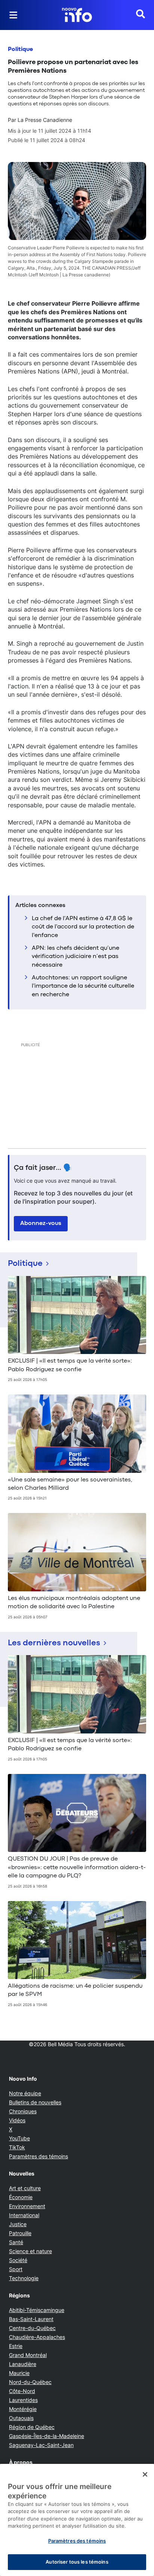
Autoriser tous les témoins (77, 2562)
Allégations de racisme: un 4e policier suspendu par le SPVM (75, 1990)
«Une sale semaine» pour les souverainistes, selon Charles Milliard (70, 1484)
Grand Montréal (28, 2355)
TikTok (17, 2147)
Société (18, 2260)
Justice (18, 2224)
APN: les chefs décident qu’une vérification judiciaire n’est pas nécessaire (76, 957)
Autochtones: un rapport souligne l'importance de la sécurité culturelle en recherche (83, 986)
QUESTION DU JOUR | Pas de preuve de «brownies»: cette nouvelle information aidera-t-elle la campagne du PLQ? (77, 1868)
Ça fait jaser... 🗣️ (43, 1168)
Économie (21, 2197)
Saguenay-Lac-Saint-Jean (41, 2445)
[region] (77, 2520)
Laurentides (23, 2400)
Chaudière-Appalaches (37, 2337)
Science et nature (30, 2251)
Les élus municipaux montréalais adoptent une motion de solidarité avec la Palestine (74, 1603)
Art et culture (25, 2188)
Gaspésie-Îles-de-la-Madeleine (47, 2436)
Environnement (27, 2206)
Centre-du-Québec (32, 2328)
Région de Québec (32, 2427)
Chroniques (23, 2111)
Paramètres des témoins (38, 2156)
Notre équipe (25, 2093)
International (24, 2215)
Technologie (24, 2278)
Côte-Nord (22, 2391)
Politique (20, 49)
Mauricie (19, 2373)
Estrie (16, 2346)
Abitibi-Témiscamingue (37, 2310)
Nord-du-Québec (30, 2382)
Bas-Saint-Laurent (31, 2319)
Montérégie (23, 2409)
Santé (16, 2242)
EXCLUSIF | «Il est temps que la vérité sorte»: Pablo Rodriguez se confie (70, 1365)
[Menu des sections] (13, 15)
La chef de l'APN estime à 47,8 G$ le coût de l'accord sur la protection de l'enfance (83, 927)
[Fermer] (145, 2474)
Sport (16, 2269)
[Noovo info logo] (77, 15)
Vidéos (17, 2120)
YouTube (19, 2138)
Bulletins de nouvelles (35, 2102)
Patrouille (20, 2233)
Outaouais (21, 2418)
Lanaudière (23, 2364)
